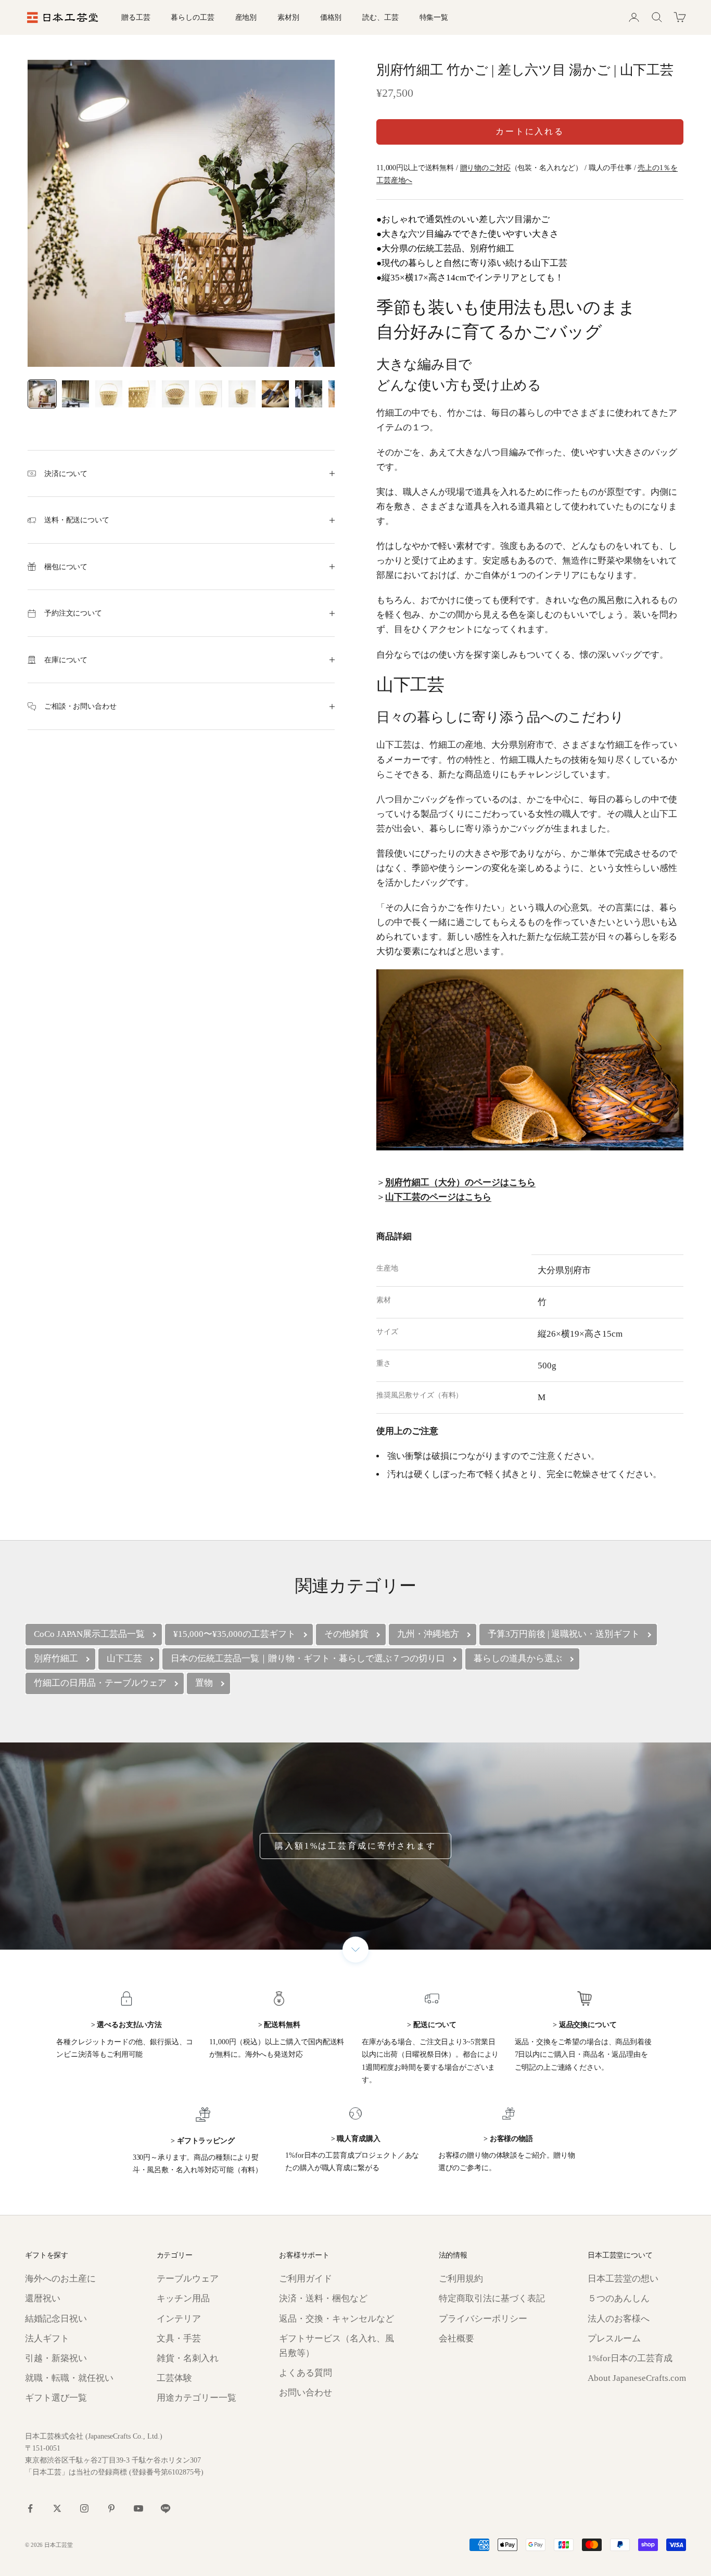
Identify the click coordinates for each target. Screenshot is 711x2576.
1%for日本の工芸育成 (630, 2358)
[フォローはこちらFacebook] (30, 2508)
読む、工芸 (380, 17)
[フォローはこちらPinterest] (111, 2508)
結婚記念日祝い (56, 2319)
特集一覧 (434, 17)
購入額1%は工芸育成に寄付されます (355, 1846)
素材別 (288, 17)
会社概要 (456, 2338)
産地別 (246, 17)
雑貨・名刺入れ (188, 2358)
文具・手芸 (179, 2338)
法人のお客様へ (619, 2319)
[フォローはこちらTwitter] (57, 2508)
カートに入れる (530, 131)
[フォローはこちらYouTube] (138, 2508)
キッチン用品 (183, 2298)
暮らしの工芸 (192, 17)
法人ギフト (47, 2338)
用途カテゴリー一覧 (196, 2398)
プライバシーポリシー (483, 2319)
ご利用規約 (461, 2279)
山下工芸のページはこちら (438, 1197)
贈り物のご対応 (485, 168)
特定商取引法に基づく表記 (492, 2298)
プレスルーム (614, 2338)
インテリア (179, 2319)
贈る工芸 (136, 17)
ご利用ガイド (306, 2279)
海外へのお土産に (60, 2279)
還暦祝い (43, 2298)
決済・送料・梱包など (323, 2298)
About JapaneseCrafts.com (637, 2378)
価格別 (331, 17)
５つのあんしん (619, 2298)
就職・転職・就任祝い (69, 2378)
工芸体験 (174, 2378)
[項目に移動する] (42, 394)
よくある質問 (306, 2373)
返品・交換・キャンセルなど (337, 2319)
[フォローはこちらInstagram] (84, 2508)
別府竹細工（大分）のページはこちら (460, 1182)
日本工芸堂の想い (623, 2279)
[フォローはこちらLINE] (166, 2508)
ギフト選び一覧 (56, 2398)
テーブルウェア (188, 2279)
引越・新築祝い (56, 2358)
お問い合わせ (306, 2393)
